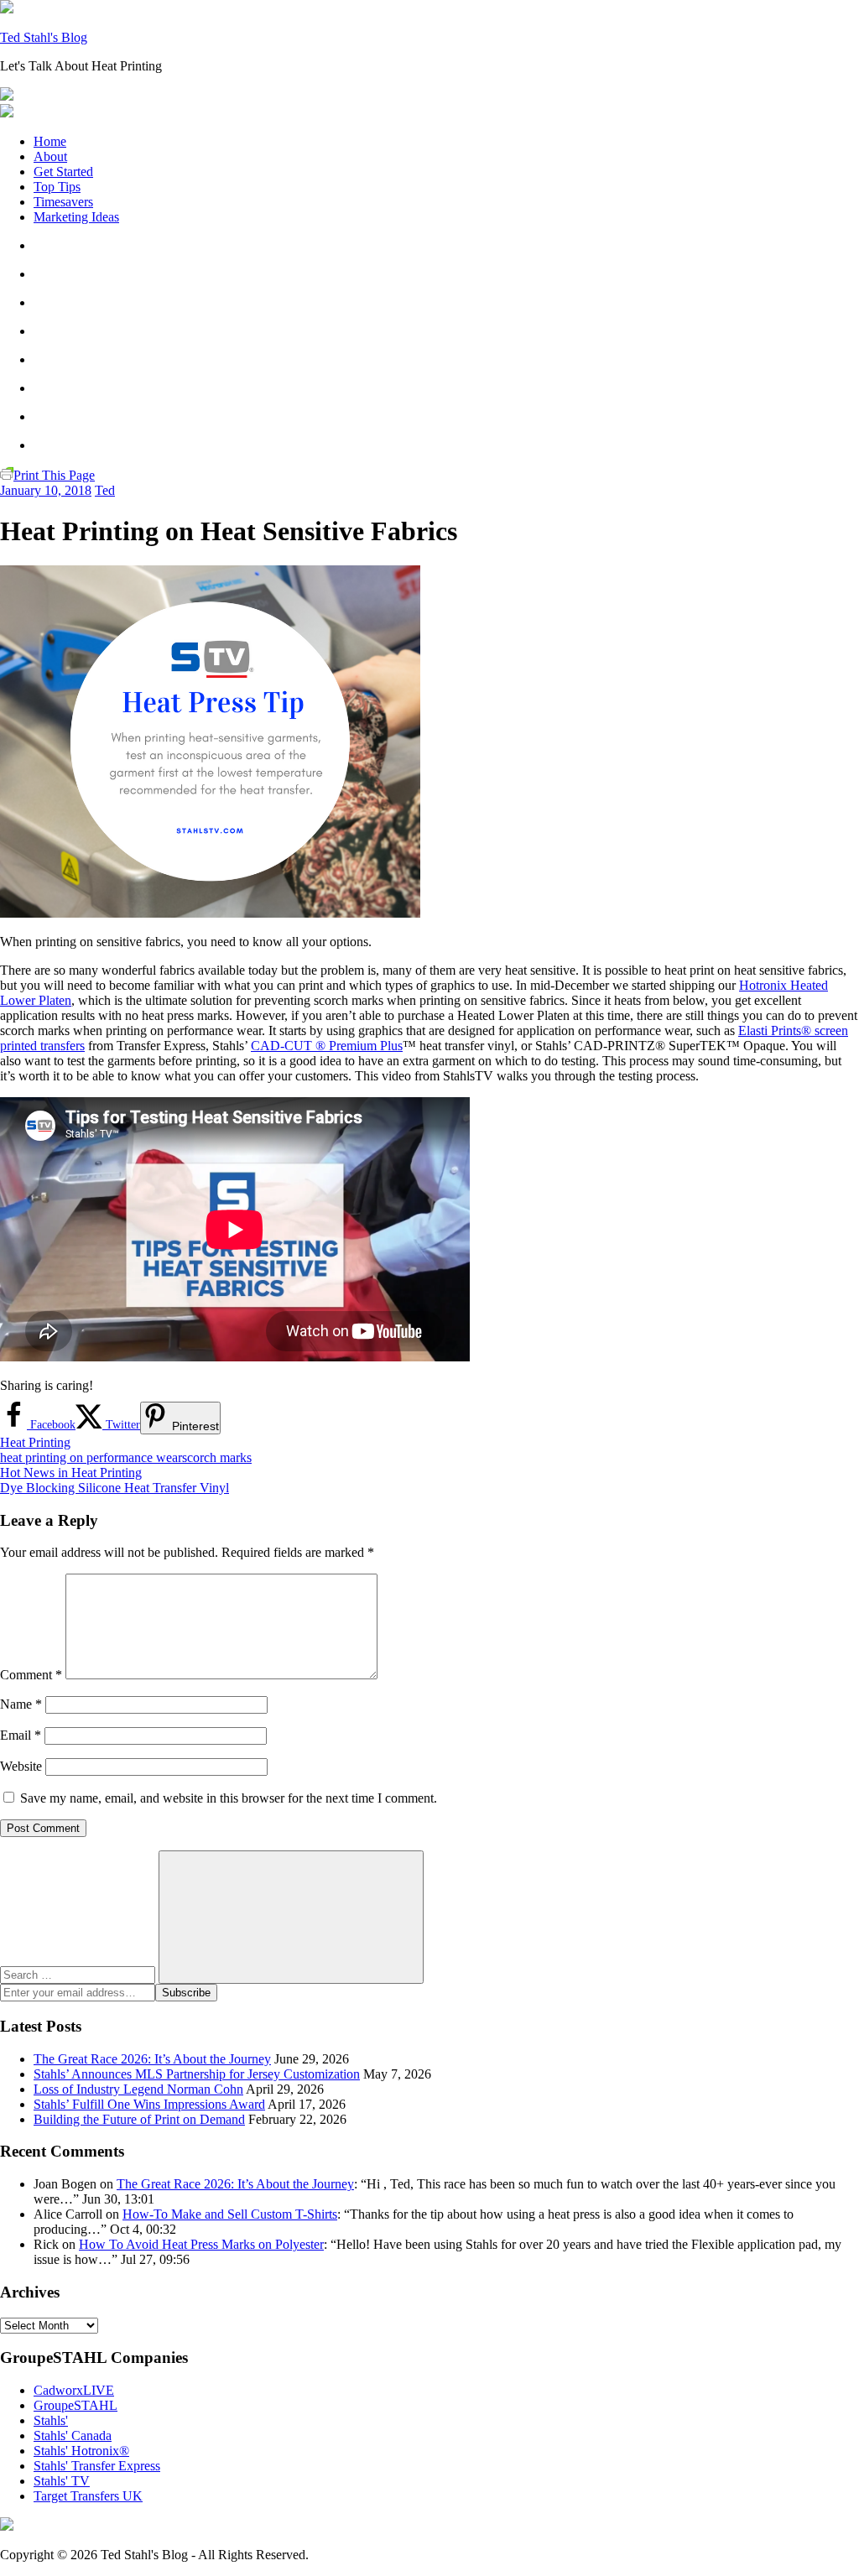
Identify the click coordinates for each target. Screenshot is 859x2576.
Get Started (63, 172)
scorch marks (217, 1457)
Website (21, 1766)
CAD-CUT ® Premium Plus (327, 1046)
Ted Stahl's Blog (44, 37)
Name (21, 1704)
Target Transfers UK (88, 2496)
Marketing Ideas (76, 217)
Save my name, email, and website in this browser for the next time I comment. (229, 1798)
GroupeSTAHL (75, 2405)
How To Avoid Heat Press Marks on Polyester (201, 2244)
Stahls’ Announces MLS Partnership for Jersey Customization (197, 2074)
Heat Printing (35, 1442)
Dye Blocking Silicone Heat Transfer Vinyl (115, 1488)
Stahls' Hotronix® (81, 2451)
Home (50, 141)
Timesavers (63, 202)
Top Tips (57, 187)
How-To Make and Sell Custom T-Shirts (230, 2214)
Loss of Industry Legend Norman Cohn (138, 2089)
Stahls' (51, 2420)
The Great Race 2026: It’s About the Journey (152, 2059)
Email (21, 1735)
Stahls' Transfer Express (97, 2466)
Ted (105, 490)
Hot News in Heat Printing (71, 1473)
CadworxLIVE (74, 2390)
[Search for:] (79, 1974)
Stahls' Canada (73, 2435)
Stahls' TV (62, 2481)
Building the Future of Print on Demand (139, 2119)
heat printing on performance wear (91, 1457)
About (50, 156)
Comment (31, 1675)
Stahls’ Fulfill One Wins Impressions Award (149, 2104)
